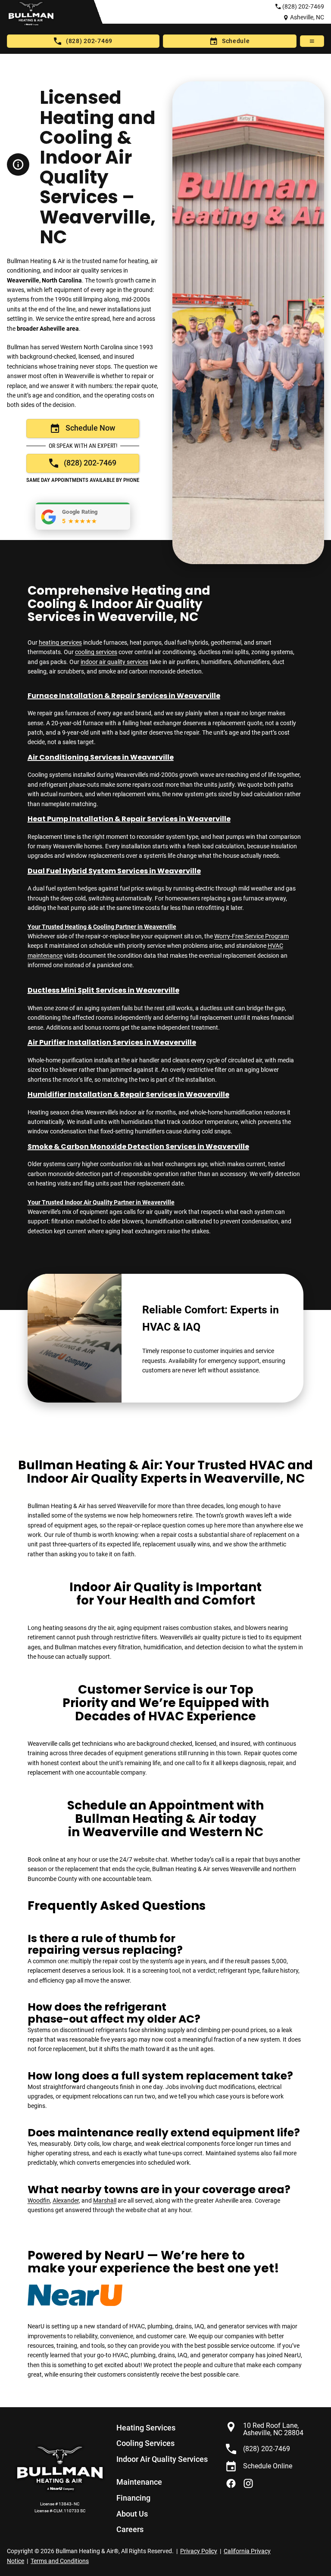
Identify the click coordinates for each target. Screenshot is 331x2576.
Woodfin (39, 2200)
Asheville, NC (307, 17)
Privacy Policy (199, 2551)
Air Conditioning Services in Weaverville (101, 757)
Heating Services (146, 2428)
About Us (132, 2514)
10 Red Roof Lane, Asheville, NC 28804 (273, 2429)
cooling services (96, 652)
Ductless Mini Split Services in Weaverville (103, 990)
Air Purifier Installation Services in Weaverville (112, 1042)
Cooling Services (145, 2443)
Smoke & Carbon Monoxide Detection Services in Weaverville (138, 1147)
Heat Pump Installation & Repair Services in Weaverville (129, 819)
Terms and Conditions (60, 2561)
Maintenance (139, 2482)
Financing (133, 2498)
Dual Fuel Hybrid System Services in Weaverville (114, 871)
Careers (130, 2529)
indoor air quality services (114, 662)
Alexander (66, 2200)
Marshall (105, 2200)
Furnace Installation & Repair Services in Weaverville (124, 696)
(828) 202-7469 (303, 6)
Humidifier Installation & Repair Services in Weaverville (128, 1094)
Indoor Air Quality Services (162, 2459)
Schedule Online (268, 2466)
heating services (60, 642)
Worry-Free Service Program (251, 936)
